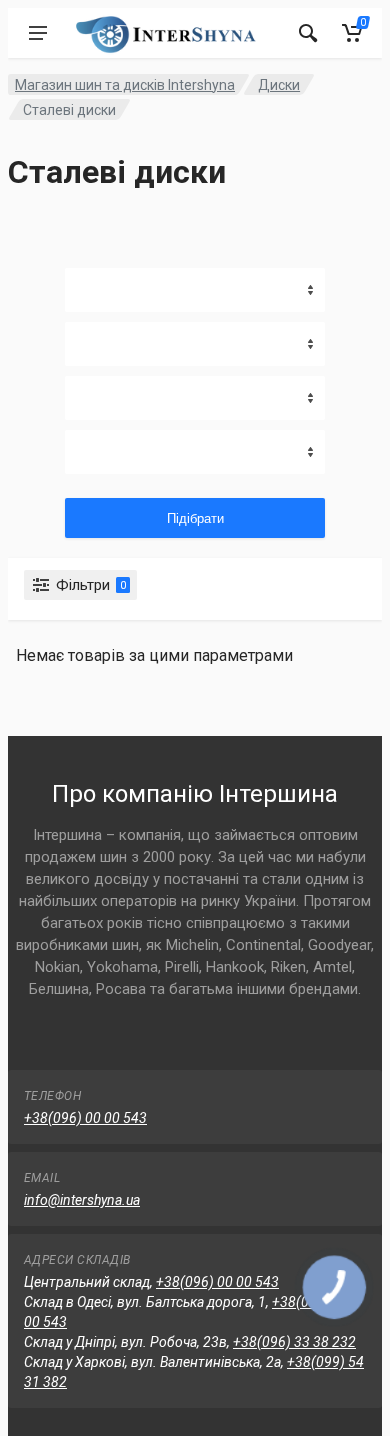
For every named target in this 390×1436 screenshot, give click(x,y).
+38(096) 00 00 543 (85, 1118)
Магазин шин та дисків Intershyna (125, 85)
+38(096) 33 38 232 (294, 1342)
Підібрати (195, 518)
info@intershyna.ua (82, 1200)
